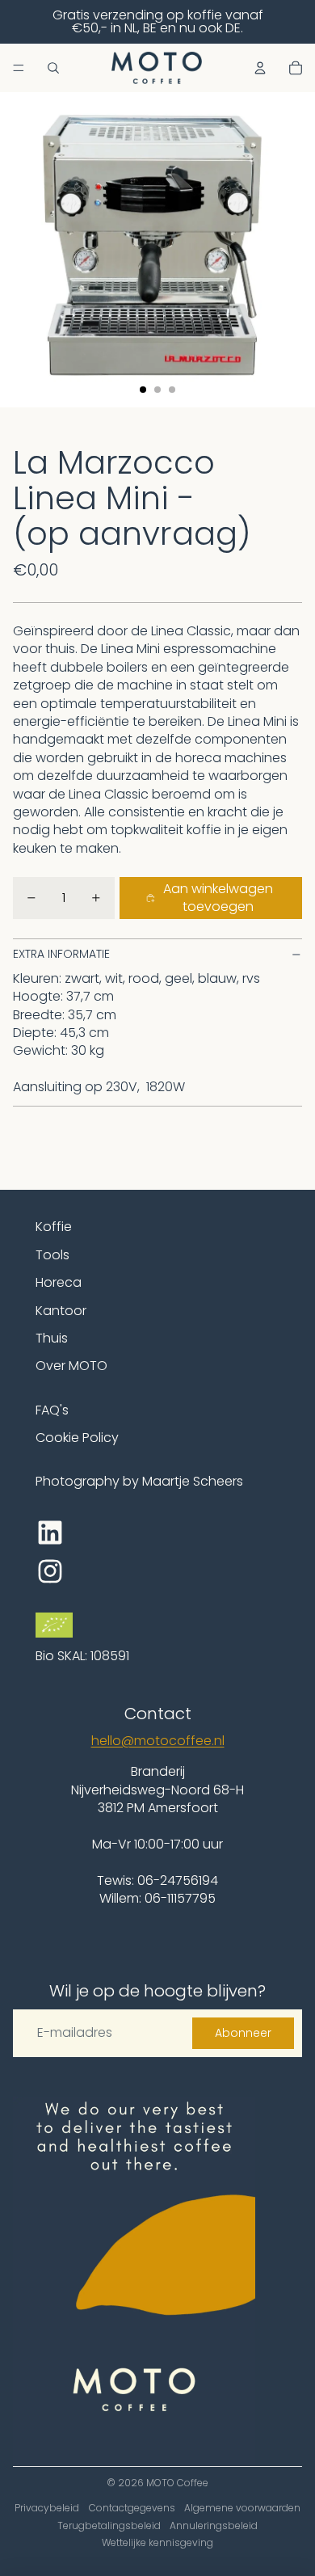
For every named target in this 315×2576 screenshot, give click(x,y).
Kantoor (61, 1311)
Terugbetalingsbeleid (109, 2525)
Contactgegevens (132, 2508)
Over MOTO (71, 1366)
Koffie (54, 1227)
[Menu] (19, 68)
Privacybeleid (47, 2508)
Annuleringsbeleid (214, 2525)
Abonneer (243, 2033)
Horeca (59, 1282)
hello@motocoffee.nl (158, 1741)
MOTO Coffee (177, 2483)
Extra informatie (61, 954)
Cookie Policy (77, 1438)
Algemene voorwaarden (242, 2508)
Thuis (52, 1338)
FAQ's (52, 1410)
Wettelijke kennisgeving (157, 2542)
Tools (52, 1255)
